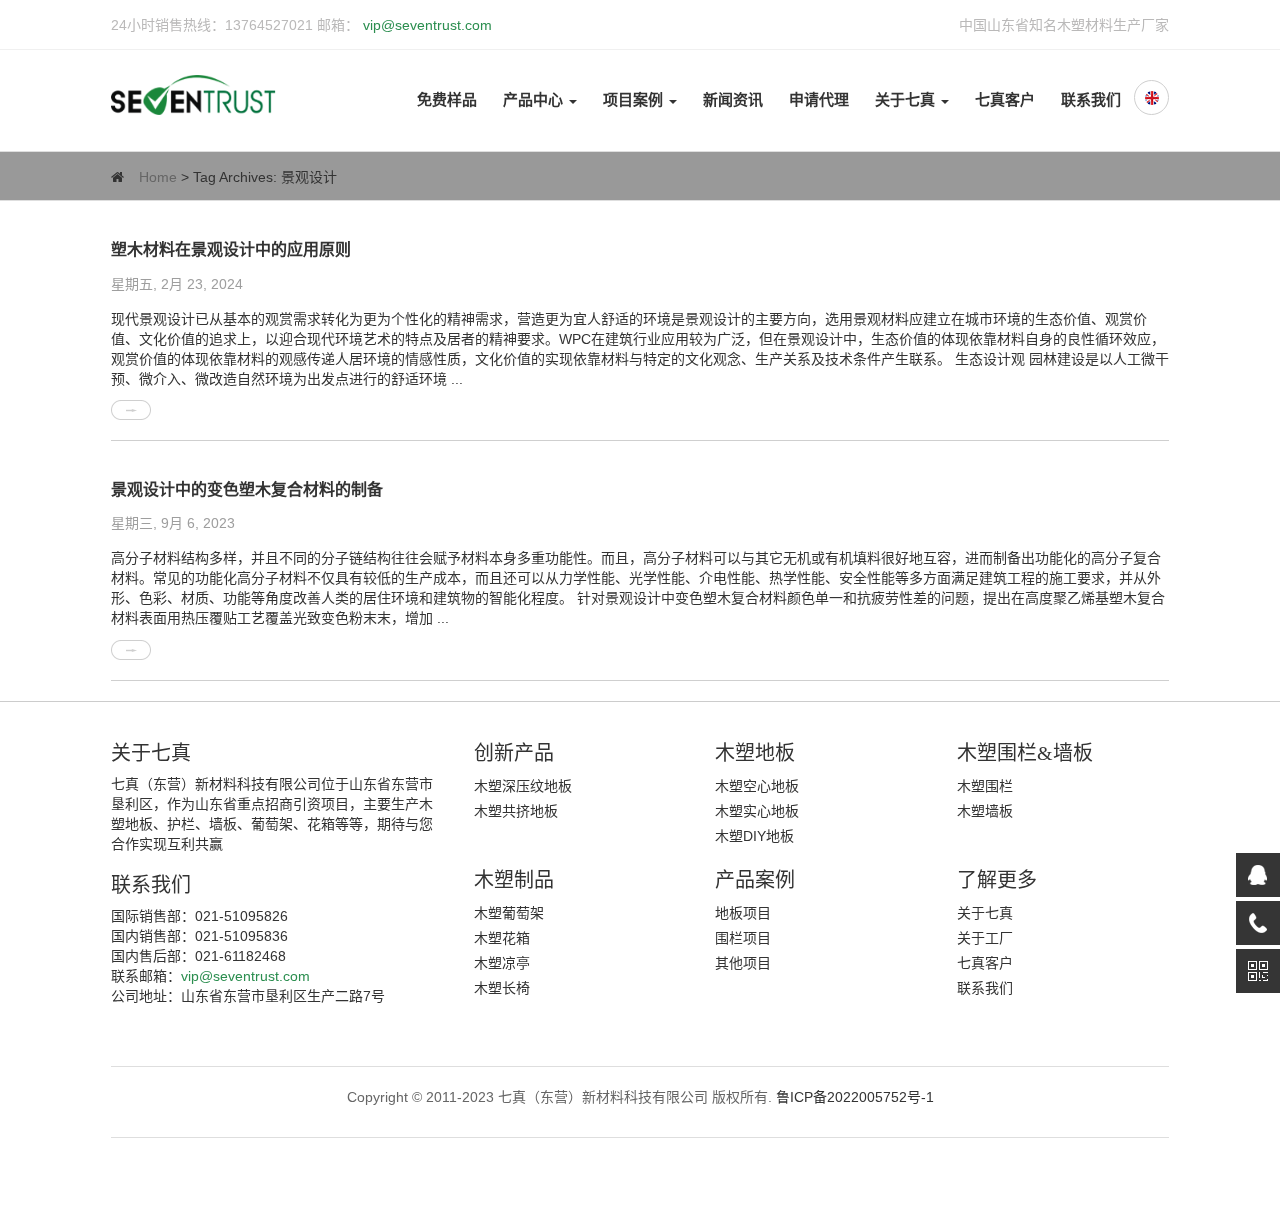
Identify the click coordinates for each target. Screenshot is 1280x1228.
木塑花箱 (502, 938)
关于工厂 (985, 938)
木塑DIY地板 (754, 836)
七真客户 (1005, 100)
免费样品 (447, 100)
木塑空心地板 (757, 786)
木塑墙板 (985, 811)
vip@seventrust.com (425, 25)
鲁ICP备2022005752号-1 (855, 1097)
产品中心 (535, 100)
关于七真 (907, 100)
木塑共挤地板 (516, 811)
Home (158, 177)
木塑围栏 (985, 786)
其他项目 (743, 963)
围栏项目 (743, 938)
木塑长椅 (502, 988)
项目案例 (635, 100)
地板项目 (743, 913)
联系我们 (1091, 100)
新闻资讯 (733, 100)
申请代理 (819, 100)
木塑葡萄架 (509, 913)
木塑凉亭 (502, 963)
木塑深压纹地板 (523, 786)
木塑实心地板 (757, 811)
